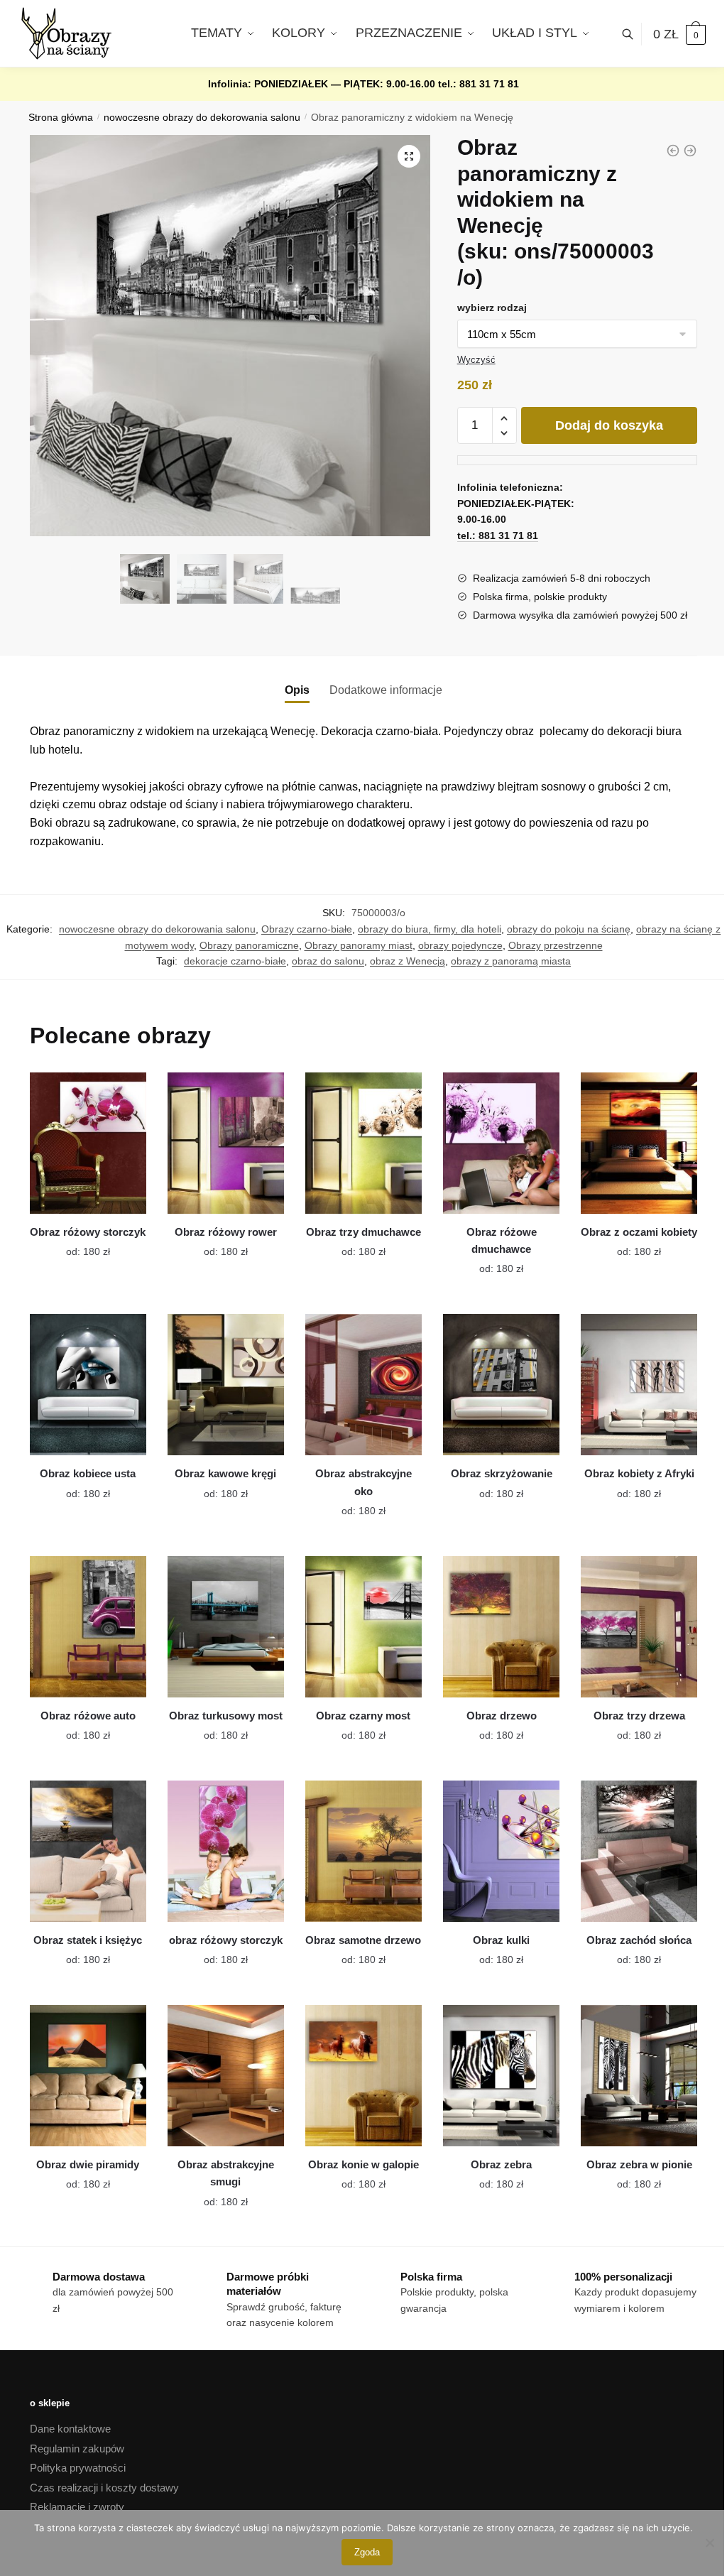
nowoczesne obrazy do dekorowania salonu (202, 118)
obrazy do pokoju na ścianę (569, 929)
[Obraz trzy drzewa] (639, 1627)
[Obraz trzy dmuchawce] (363, 1143)
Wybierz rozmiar (77, 1244)
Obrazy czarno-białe (307, 929)
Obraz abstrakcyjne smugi (226, 2173)
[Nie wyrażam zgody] (709, 2543)
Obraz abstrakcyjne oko (363, 1482)
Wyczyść (476, 360)
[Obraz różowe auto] (88, 1627)
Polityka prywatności (78, 2468)
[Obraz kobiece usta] (88, 1385)
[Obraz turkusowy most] (226, 1627)
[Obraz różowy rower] (226, 1143)
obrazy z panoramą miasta (511, 961)
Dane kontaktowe (70, 2429)
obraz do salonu (328, 961)
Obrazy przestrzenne (556, 945)
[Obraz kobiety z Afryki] (639, 1385)
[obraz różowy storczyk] (226, 1851)
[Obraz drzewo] (501, 1627)
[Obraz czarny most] (363, 1627)
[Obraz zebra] (501, 2076)
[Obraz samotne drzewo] (363, 1851)
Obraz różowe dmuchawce (502, 1240)
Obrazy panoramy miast (359, 945)
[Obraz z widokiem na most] (673, 151)
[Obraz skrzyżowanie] (501, 1385)
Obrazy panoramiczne (249, 945)
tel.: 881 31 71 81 (479, 84)
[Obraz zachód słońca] (639, 1851)
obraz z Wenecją (408, 961)
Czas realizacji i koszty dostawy (104, 2488)
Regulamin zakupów (77, 2449)
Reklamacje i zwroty (77, 2507)
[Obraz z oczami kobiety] (639, 1143)
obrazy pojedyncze (460, 945)
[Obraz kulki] (501, 1851)
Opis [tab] (297, 690)
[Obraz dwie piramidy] (88, 2076)
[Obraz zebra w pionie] (639, 2076)
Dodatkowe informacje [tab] (386, 690)
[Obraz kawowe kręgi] (226, 1385)
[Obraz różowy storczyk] (88, 1143)
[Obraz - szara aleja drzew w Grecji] (690, 151)
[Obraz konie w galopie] (363, 2076)
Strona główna (61, 118)
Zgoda (367, 2552)
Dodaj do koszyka (609, 425)
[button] (409, 156)
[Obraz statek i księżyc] (88, 1851)
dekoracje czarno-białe (235, 961)
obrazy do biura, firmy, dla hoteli (430, 929)
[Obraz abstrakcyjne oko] (363, 1385)
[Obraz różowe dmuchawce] (501, 1143)
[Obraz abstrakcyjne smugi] (226, 2076)
